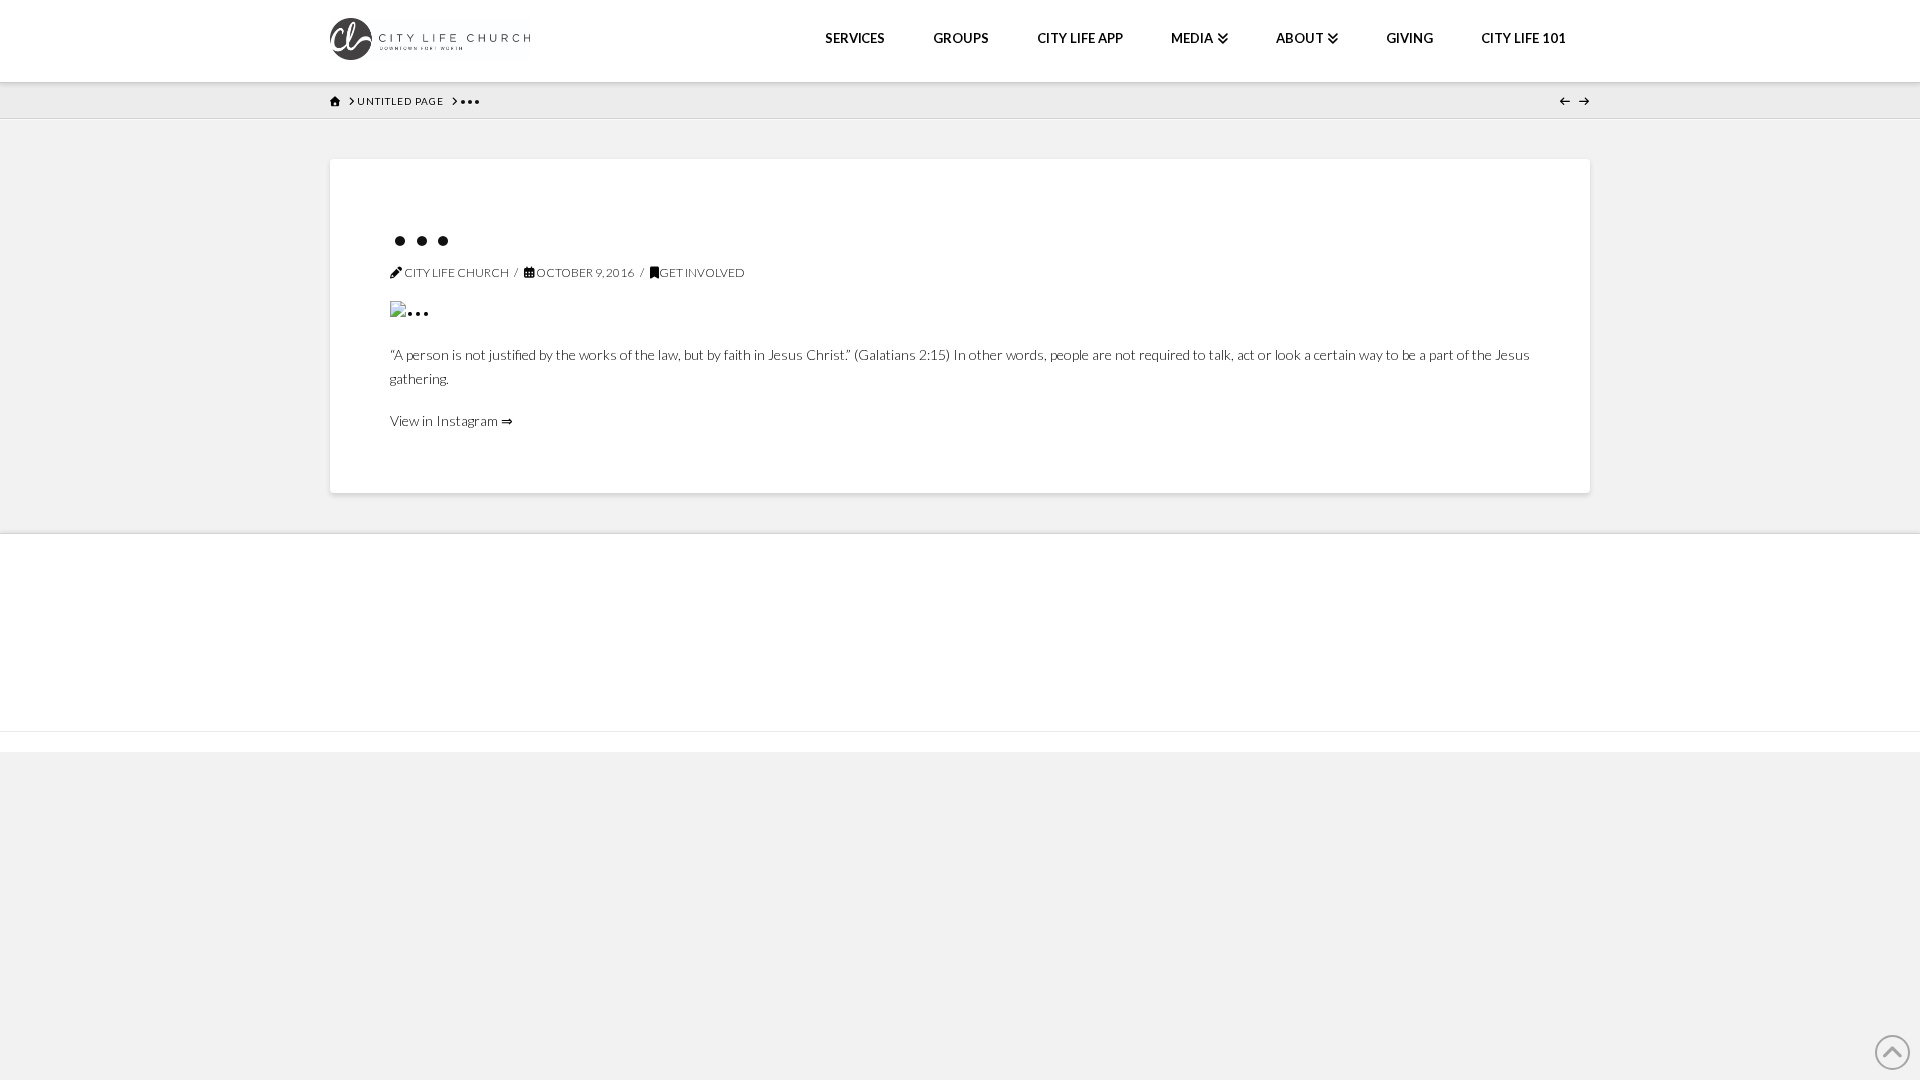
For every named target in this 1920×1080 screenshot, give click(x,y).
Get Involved (702, 272)
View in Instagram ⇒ (451, 420)
